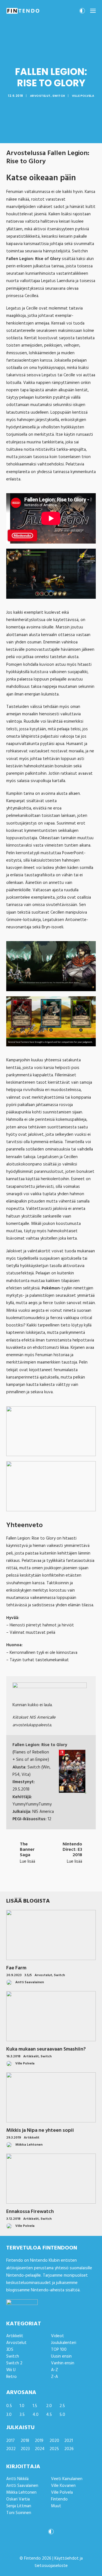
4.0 (36, 2415)
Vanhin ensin (63, 2363)
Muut (56, 2506)
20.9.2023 (14, 1975)
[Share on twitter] (29, 1882)
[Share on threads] (36, 1882)
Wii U (11, 2370)
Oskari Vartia (18, 2499)
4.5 (49, 2415)
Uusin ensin (61, 2356)
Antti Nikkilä (17, 2479)
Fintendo (59, 2499)
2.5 (62, 2406)
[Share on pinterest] (44, 1882)
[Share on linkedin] (51, 1882)
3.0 (9, 2415)
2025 (54, 2449)
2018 (25, 2441)
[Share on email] (80, 1882)
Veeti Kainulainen (67, 2479)
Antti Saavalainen (22, 2486)
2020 (54, 2441)
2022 (11, 2449)
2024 (40, 2449)
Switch (59, 96)
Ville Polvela (83, 96)
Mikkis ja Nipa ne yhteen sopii (40, 2130)
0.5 (9, 2406)
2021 (69, 2441)
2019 (39, 2441)
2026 (69, 2449)
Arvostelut (40, 96)
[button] (93, 11)
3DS (10, 2350)
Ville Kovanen (63, 2486)
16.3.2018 (13, 2056)
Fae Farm (16, 1968)
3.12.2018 (13, 2219)
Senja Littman (19, 2506)
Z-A (55, 2377)
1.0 (22, 2406)
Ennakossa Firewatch (30, 2212)
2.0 (49, 2406)
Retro (11, 2377)
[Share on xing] (73, 1882)
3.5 (22, 2415)
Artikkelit (31, 2056)
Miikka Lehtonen (21, 2493)
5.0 (62, 2415)
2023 (25, 2449)
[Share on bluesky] (66, 1882)
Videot (58, 2336)
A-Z (55, 2370)
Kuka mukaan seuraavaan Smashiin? (46, 2049)
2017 (10, 2441)
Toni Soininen (19, 2513)
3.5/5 (28, 1975)
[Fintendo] (23, 11)
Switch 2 (14, 2363)
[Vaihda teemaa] (82, 12)
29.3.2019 (14, 2138)
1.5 (35, 2406)
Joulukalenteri (64, 2343)
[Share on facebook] (22, 1882)
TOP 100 (59, 2350)
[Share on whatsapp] (58, 1882)
